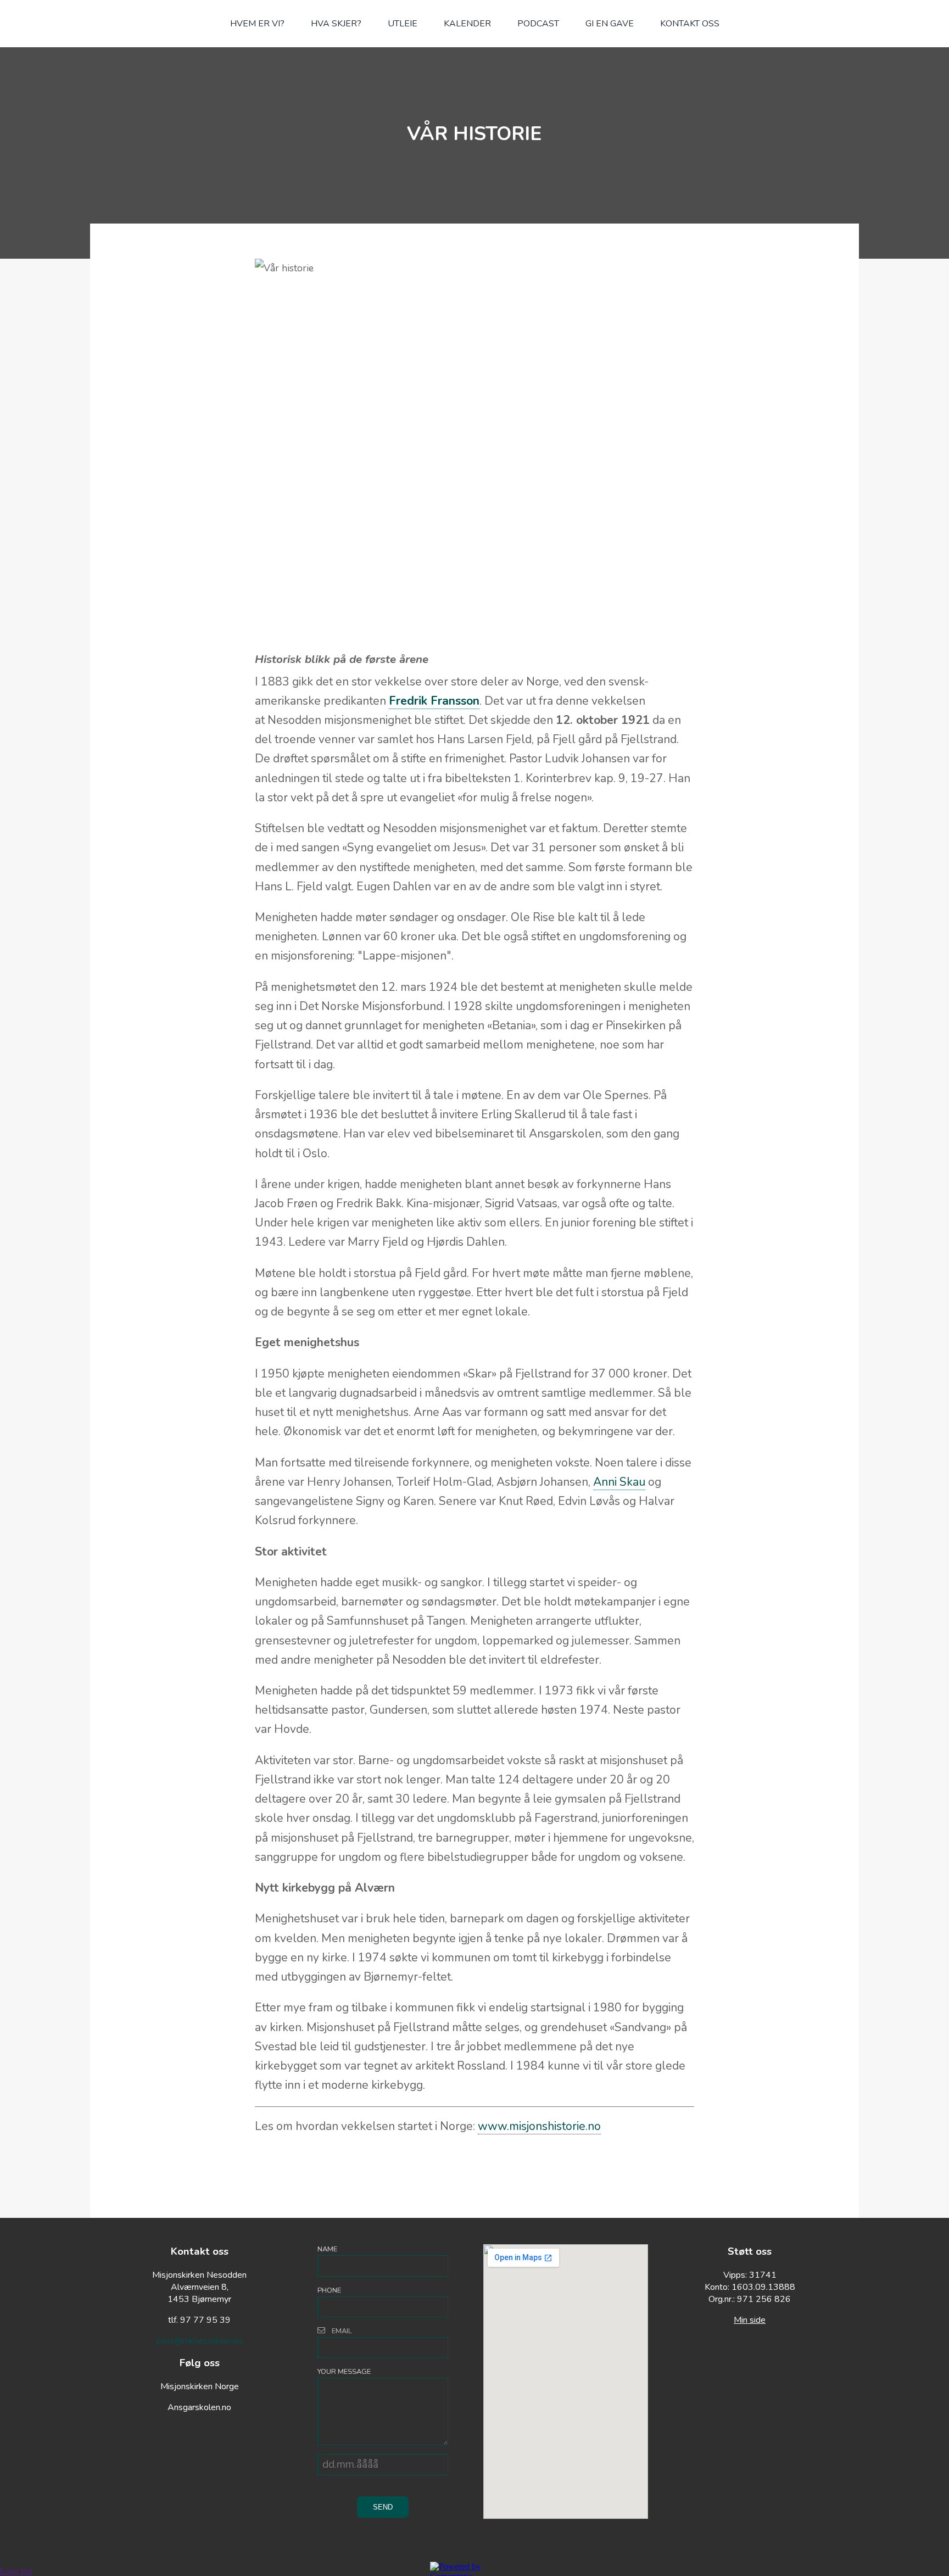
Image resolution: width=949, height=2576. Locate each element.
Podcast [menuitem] (538, 24)
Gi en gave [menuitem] (610, 24)
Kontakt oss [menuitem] (690, 24)
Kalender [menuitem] (467, 24)
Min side (750, 2320)
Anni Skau (619, 1482)
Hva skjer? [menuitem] (336, 24)
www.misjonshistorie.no (539, 2126)
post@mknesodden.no (200, 2341)
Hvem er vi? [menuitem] (257, 24)
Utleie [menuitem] (403, 24)
